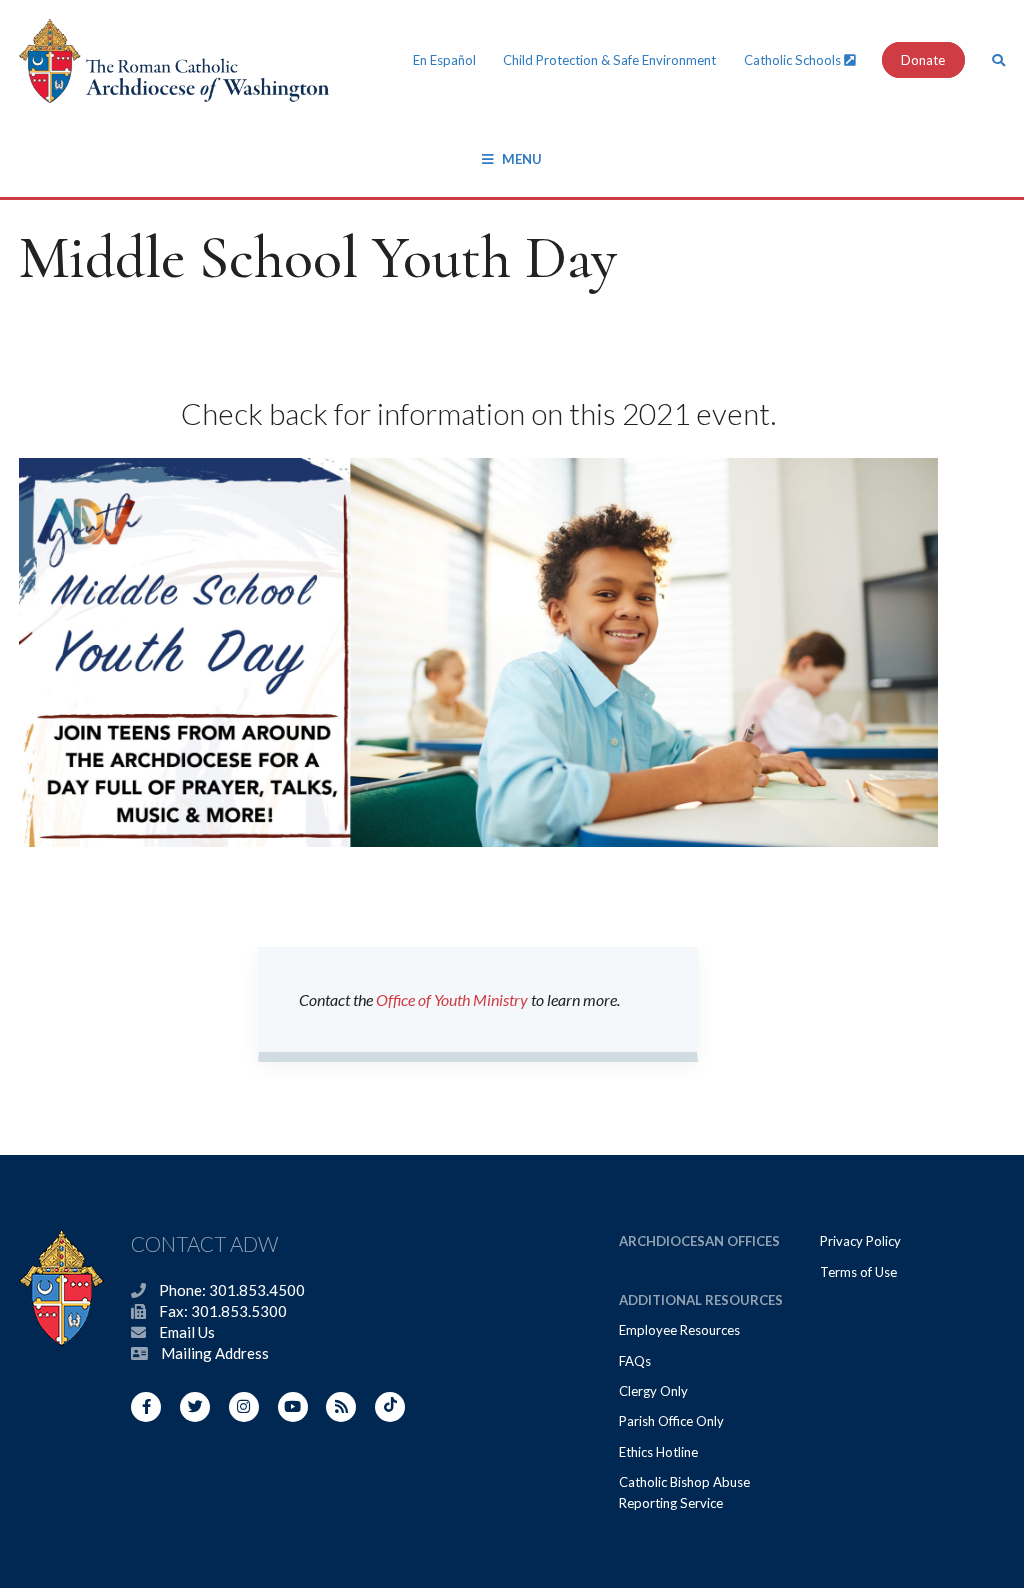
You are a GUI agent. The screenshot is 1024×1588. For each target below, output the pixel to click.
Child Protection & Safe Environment (609, 60)
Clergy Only (653, 1391)
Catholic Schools (794, 60)
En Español (444, 60)
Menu (522, 159)
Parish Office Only (671, 1421)
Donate (923, 60)
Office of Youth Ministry (452, 999)
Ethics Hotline (658, 1452)
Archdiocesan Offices (699, 1241)
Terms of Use (858, 1272)
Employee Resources (679, 1330)
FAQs (635, 1361)
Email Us (187, 1332)
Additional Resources (701, 1300)
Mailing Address (215, 1353)
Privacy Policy (860, 1241)
